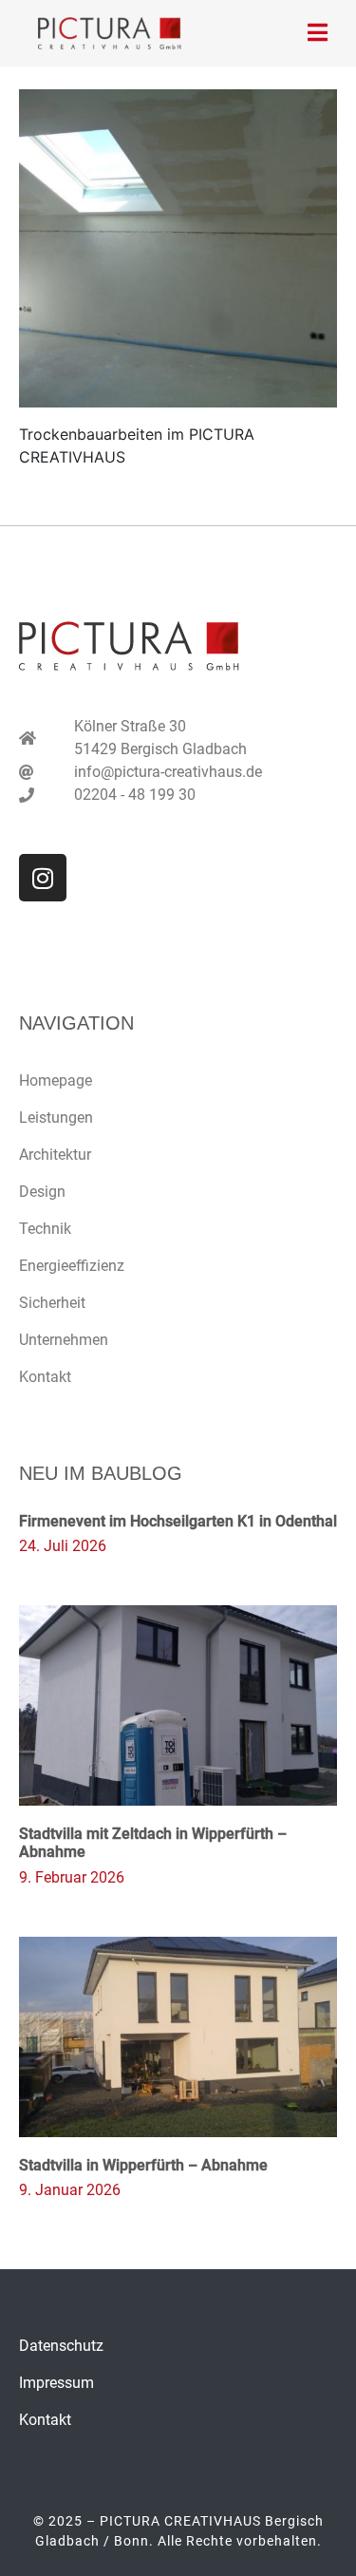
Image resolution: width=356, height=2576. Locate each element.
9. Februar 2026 (72, 1877)
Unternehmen (64, 1340)
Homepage (56, 1080)
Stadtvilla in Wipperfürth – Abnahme (143, 2165)
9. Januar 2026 (70, 2190)
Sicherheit (52, 1303)
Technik (45, 1229)
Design (42, 1192)
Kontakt (45, 1377)
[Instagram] (43, 878)
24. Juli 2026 (63, 1546)
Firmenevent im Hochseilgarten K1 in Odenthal (178, 1521)
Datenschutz (61, 2346)
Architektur (55, 1155)
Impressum (56, 2383)
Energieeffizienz (72, 1266)
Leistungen (56, 1118)
